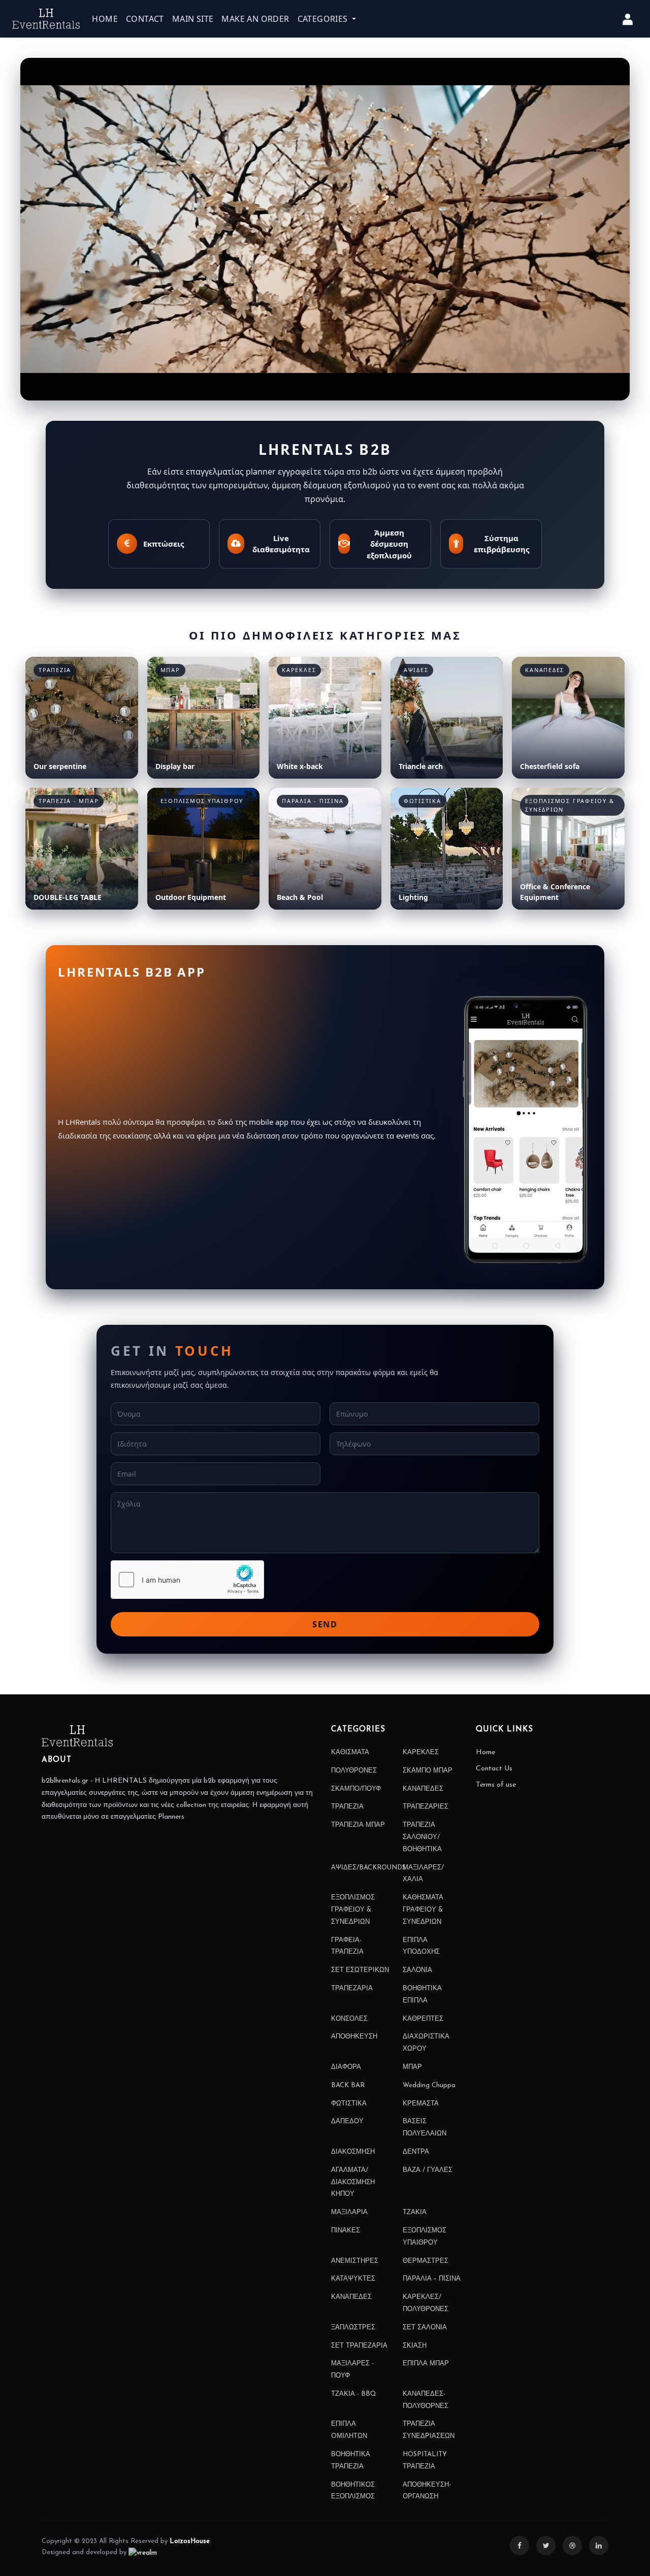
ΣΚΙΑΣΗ (415, 2346)
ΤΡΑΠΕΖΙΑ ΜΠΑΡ (358, 1825)
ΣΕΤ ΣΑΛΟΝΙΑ (425, 2328)
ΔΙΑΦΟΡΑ (346, 2067)
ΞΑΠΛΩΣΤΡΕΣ (353, 2328)
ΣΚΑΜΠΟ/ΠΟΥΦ (356, 1789)
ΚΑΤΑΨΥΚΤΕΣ (353, 2279)
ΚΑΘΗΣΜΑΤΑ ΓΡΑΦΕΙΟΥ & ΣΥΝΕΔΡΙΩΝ (423, 1910)
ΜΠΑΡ (412, 2067)
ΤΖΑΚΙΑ (415, 2212)
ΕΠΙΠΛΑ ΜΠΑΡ (426, 2364)
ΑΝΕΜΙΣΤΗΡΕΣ (355, 2261)
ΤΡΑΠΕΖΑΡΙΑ (352, 1988)
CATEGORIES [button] (324, 19)
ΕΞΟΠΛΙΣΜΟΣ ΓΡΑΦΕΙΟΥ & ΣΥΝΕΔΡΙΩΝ (353, 1910)
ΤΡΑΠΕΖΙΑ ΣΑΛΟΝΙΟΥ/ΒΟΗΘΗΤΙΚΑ (422, 1837)
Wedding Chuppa (429, 2085)
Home (485, 1752)
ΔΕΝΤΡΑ (416, 2152)
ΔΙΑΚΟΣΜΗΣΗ (353, 2152)
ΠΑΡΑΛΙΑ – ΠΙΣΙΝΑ (432, 2279)
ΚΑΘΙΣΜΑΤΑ (350, 1752)
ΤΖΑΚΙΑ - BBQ (354, 2394)
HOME (105, 19)
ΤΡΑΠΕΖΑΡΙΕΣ (426, 1807)
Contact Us (494, 1769)
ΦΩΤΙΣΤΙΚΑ (349, 2104)
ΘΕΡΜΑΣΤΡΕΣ (426, 2261)
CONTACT (145, 19)
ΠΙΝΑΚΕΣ (346, 2231)
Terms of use (496, 1785)
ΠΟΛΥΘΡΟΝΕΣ (354, 1771)
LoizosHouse (190, 2541)
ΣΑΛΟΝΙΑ (417, 1970)
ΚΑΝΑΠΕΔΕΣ (423, 1789)
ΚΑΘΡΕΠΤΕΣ (423, 2019)
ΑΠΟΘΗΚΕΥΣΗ (354, 2037)
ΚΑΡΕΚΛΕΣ (421, 1752)
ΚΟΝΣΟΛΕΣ (349, 2019)
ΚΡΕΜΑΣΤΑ (421, 2104)
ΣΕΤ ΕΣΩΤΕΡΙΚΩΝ (360, 1970)
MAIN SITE (193, 19)
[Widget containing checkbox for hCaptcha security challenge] (187, 1580)
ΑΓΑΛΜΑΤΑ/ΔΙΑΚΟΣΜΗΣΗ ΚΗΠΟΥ (353, 2182)
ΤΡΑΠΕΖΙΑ (347, 1807)
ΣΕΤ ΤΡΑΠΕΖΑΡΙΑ (359, 2346)
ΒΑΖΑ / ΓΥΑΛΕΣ (428, 2170)
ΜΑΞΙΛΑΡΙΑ (349, 2212)
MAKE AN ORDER (255, 19)
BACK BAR (348, 2085)
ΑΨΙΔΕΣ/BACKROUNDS (368, 1868)
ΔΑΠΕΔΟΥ (347, 2121)
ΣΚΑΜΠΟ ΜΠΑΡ (428, 1771)
